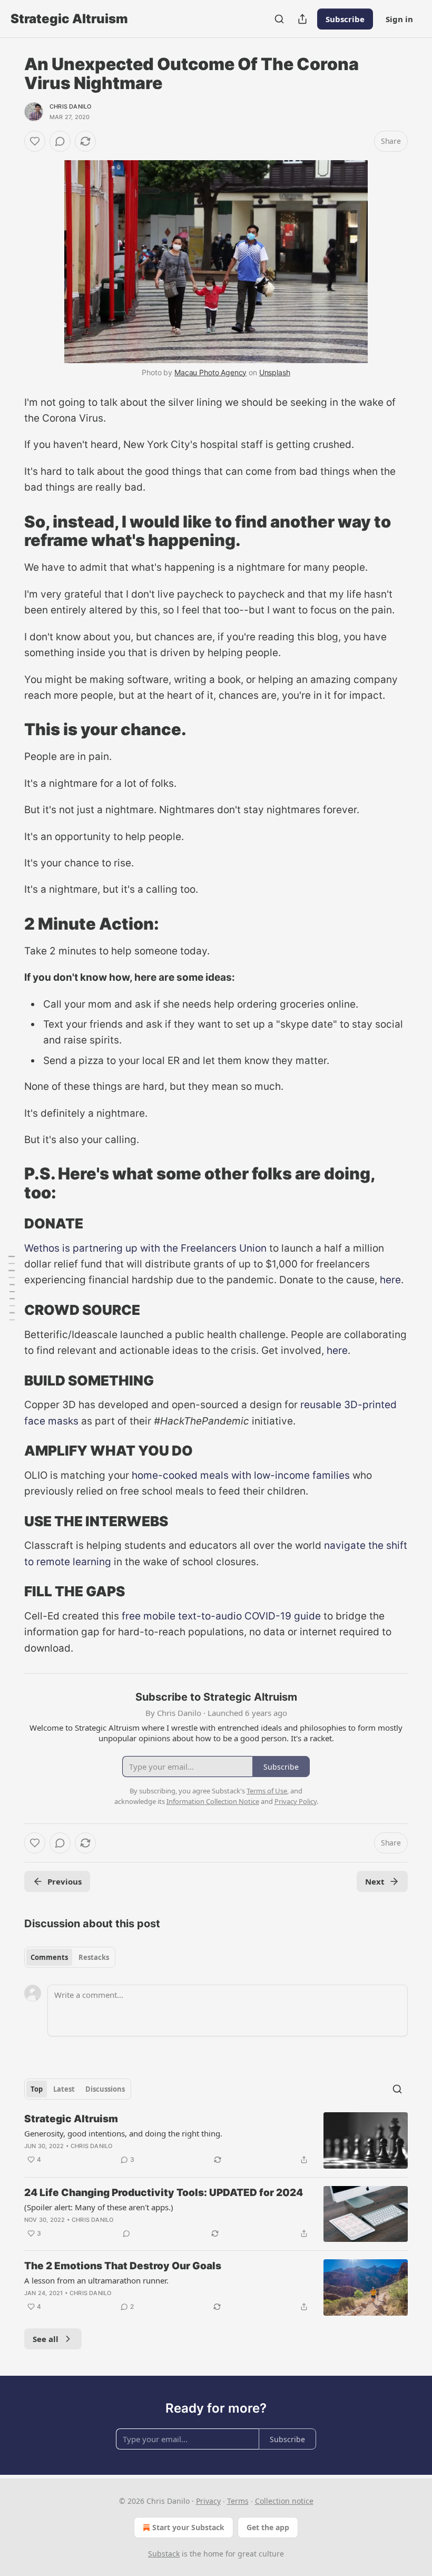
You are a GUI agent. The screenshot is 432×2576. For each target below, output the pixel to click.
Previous (65, 1881)
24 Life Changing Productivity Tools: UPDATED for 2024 (164, 2193)
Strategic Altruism (71, 2119)
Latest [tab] (64, 2089)
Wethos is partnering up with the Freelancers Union (145, 1248)
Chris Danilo (70, 106)
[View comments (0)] (60, 141)
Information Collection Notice (213, 1801)
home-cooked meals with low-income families (239, 1475)
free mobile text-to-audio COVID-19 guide (220, 1616)
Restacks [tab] (94, 1957)
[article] (216, 2140)
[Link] (9, 531)
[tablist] (70, 1957)
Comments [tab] (49, 1957)
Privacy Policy (296, 1801)
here (390, 1280)
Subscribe (345, 19)
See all (46, 2339)
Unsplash (275, 372)
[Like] (35, 141)
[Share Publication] (302, 19)
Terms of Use (267, 1791)
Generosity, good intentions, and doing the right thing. (123, 2133)
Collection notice (284, 2501)
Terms (238, 2501)
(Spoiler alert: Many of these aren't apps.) (99, 2207)
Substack (164, 2554)
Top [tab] (37, 2089)
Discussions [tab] (105, 2089)
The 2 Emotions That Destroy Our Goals (123, 2266)
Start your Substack (188, 2527)
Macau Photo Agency (210, 372)
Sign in (399, 19)
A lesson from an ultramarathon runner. (96, 2280)
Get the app (268, 2527)
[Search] (279, 19)
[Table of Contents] (12, 1288)
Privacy (208, 2501)
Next (375, 1881)
